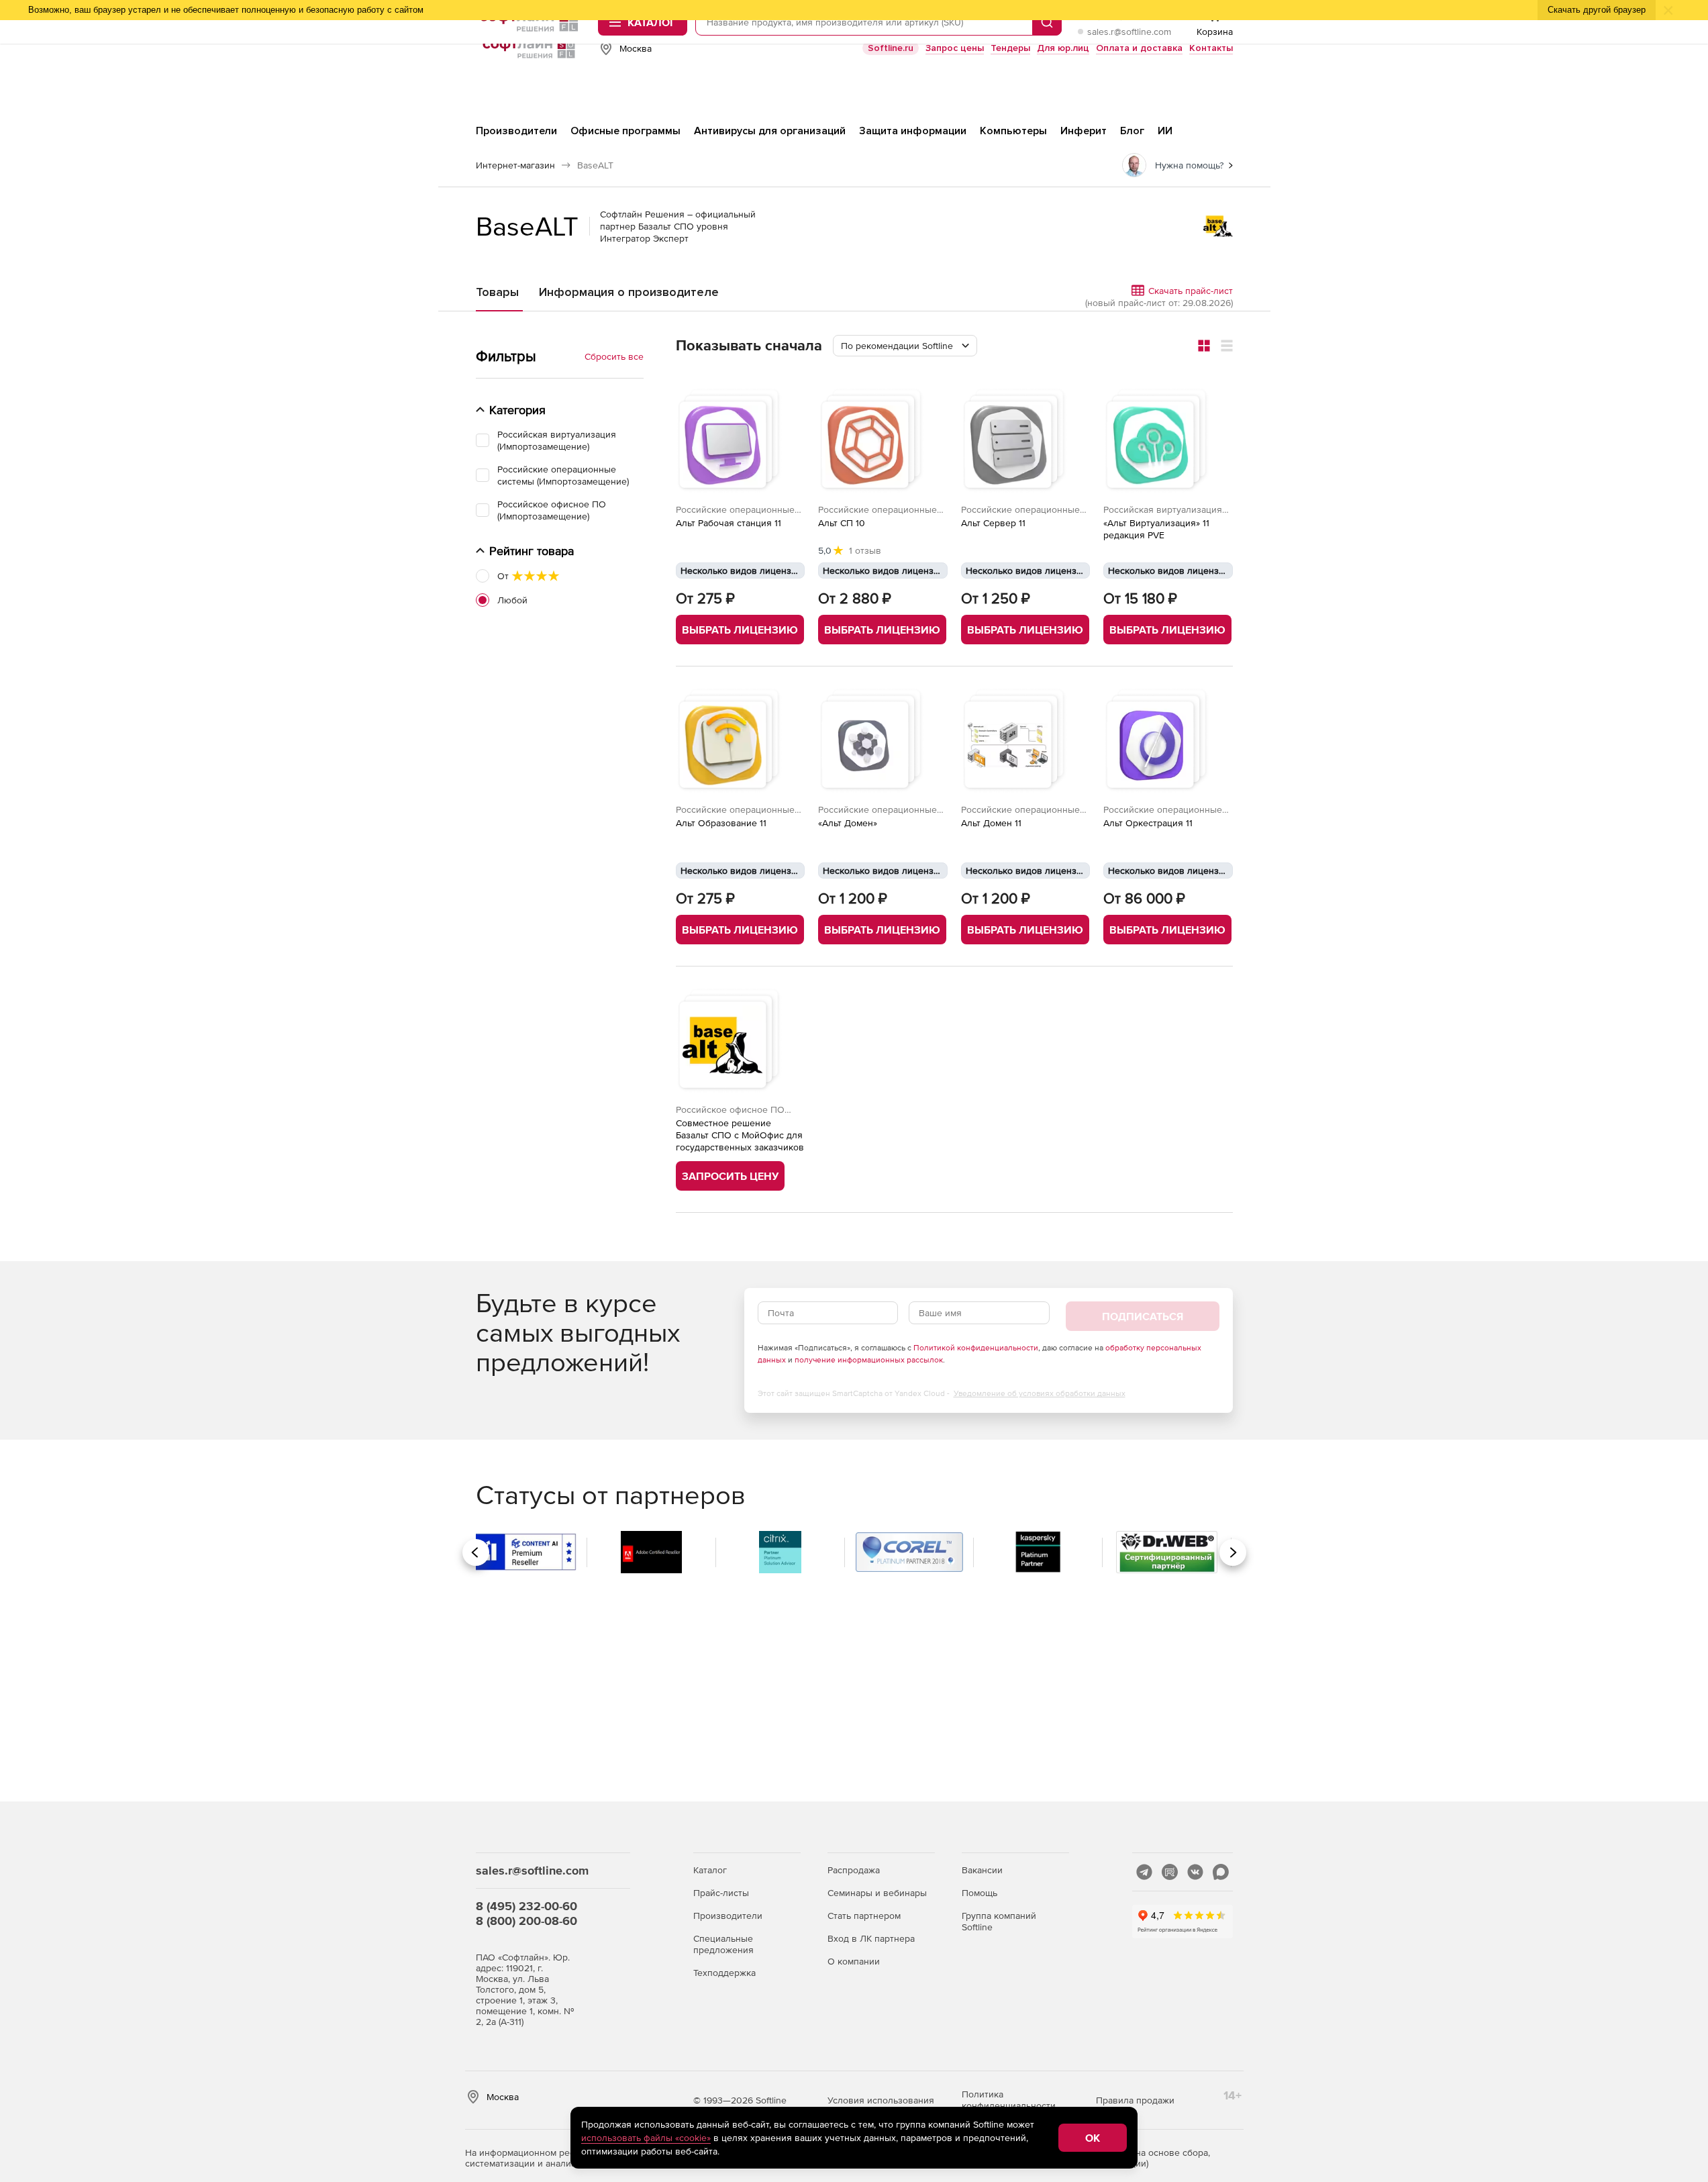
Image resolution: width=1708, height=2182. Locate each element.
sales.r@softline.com (1129, 32)
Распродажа (854, 1870)
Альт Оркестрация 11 (1148, 823)
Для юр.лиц (1063, 48)
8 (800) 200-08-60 (526, 1921)
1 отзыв (865, 550)
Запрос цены (955, 48)
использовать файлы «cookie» (646, 2138)
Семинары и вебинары (877, 1893)
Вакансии (982, 1870)
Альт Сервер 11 (993, 523)
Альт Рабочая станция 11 (729, 523)
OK (1093, 2138)
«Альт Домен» (848, 823)
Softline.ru (891, 48)
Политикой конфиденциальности (976, 1348)
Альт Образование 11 (721, 823)
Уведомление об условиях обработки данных (1040, 1393)
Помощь (979, 1893)
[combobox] (905, 346)
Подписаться (1143, 1316)
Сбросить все (614, 356)
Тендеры (1010, 48)
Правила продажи (1135, 2100)
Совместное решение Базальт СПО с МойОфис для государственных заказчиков (740, 1135)
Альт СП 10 (842, 523)
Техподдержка (724, 1973)
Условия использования (881, 2100)
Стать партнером (864, 1916)
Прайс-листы (721, 1893)
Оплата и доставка (1139, 48)
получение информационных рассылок (869, 1360)
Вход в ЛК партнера (871, 1938)
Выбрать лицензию (740, 630)
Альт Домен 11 (991, 823)
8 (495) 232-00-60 (526, 1906)
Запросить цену (730, 1176)
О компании (854, 1961)
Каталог (710, 1870)
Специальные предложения (723, 1944)
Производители (728, 1916)
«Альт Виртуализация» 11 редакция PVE (1156, 529)
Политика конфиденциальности (1009, 2100)
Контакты (1211, 48)
